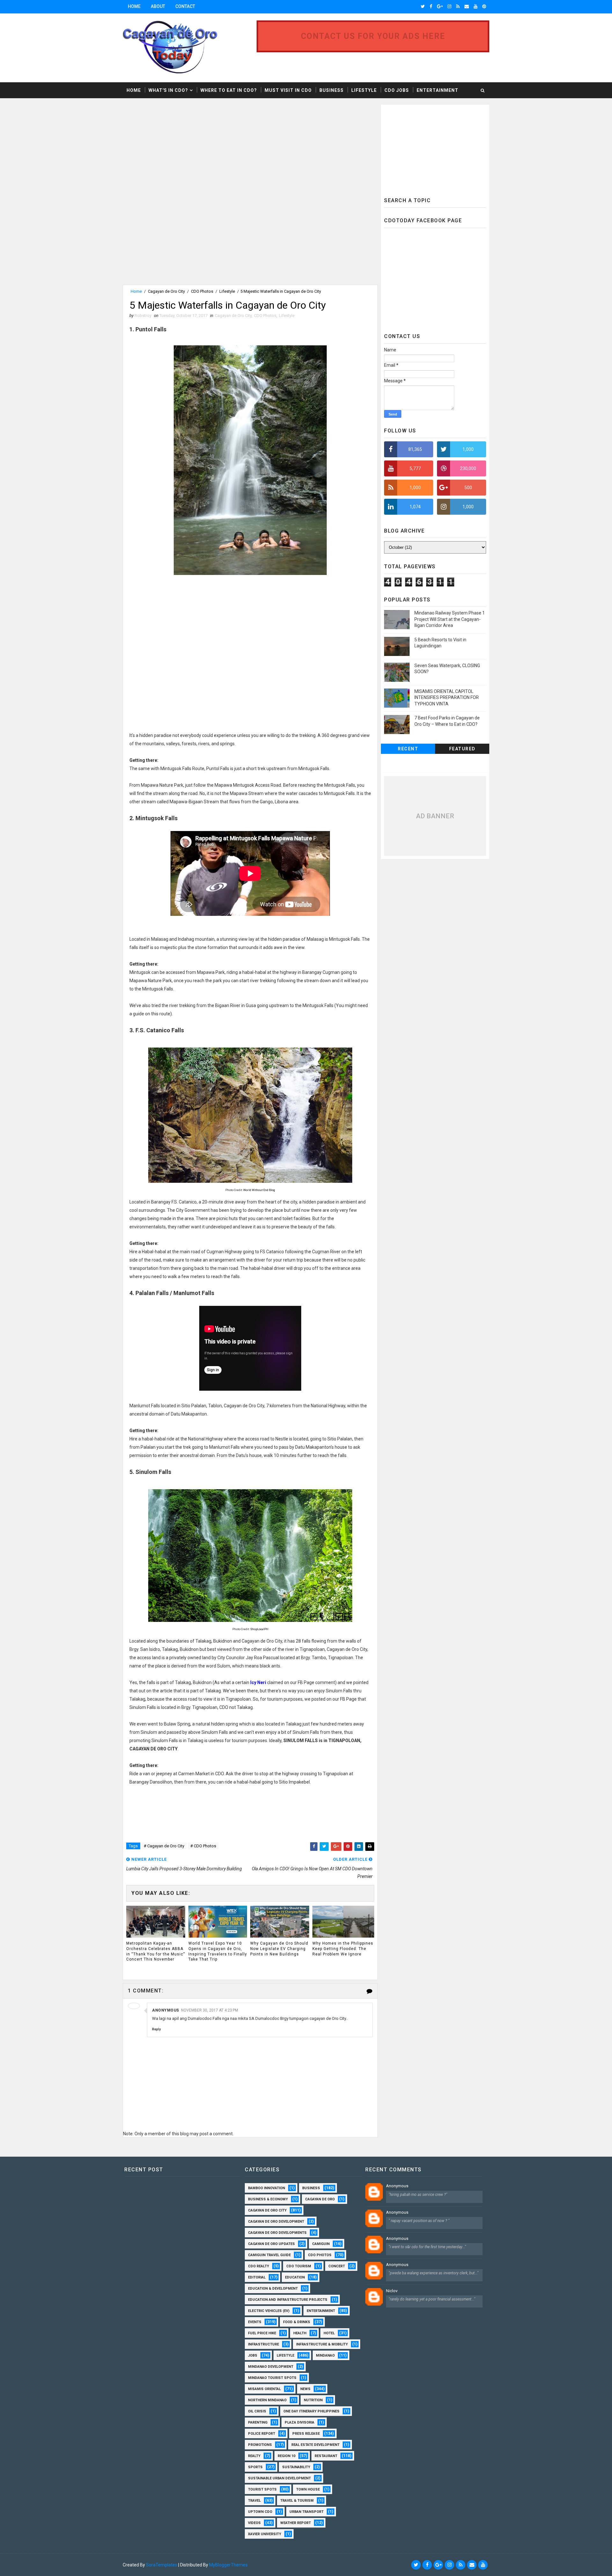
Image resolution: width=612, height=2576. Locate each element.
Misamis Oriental (264, 2389)
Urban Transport (306, 2512)
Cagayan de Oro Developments (277, 2233)
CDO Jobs (397, 90)
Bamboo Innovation (266, 2188)
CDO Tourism (299, 2266)
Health (300, 2333)
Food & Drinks (297, 2322)
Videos (254, 2523)
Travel (254, 2501)
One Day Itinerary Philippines (311, 2411)
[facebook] (431, 6)
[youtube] (476, 6)
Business (331, 90)
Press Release (306, 2434)
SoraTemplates (162, 2565)
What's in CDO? (168, 90)
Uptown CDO (260, 2512)
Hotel (329, 2333)
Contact (185, 6)
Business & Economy (268, 2199)
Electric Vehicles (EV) (269, 2311)
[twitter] (423, 6)
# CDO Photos (203, 1846)
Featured (462, 749)
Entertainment (437, 90)
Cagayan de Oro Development (276, 2222)
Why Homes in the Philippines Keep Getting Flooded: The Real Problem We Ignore (343, 1949)
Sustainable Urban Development (279, 2478)
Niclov (392, 2291)
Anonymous (397, 2186)
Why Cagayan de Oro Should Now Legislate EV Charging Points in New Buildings (279, 1949)
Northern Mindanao (267, 2400)
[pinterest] (484, 6)
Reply (156, 2029)
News (305, 2389)
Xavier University (265, 2534)
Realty (254, 2456)
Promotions (260, 2445)
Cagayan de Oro (320, 2199)
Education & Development (273, 2289)
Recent (408, 749)
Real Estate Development (315, 2445)
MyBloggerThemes (228, 2565)
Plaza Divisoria (299, 2422)
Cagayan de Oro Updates (271, 2244)
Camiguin (321, 2244)
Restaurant (326, 2456)
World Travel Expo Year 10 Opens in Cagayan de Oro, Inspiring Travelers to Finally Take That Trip (218, 1951)
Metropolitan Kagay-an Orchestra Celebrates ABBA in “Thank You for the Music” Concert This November (156, 1951)
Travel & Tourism (297, 2501)
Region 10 (286, 2456)
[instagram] (449, 6)
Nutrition (313, 2400)
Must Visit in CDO (288, 90)
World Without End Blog (259, 1190)
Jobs (253, 2355)
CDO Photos (202, 291)
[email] (467, 6)
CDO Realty (259, 2266)
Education (295, 2277)
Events (255, 2322)
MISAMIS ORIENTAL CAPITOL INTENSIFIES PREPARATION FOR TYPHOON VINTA (447, 698)
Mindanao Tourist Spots (272, 2378)
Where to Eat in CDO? (229, 90)
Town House (308, 2489)
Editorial (257, 2277)
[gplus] (440, 6)
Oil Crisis (257, 2411)
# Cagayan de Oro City (164, 1846)
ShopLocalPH (259, 1629)
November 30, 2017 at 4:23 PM (210, 2010)
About (158, 6)
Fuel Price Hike (262, 2333)
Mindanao (325, 2355)
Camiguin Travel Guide (269, 2255)
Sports (255, 2467)
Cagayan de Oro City (166, 291)
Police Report (262, 2434)
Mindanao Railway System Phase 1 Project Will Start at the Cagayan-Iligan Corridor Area (450, 619)
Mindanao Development (271, 2367)
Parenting (258, 2422)
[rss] (458, 6)
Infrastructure (263, 2344)
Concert (337, 2266)
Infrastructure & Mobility (322, 2344)
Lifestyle (364, 90)
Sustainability (296, 2467)
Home (134, 6)
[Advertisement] (176, 149)
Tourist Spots (262, 2489)
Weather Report (295, 2523)
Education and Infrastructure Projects (288, 2300)
